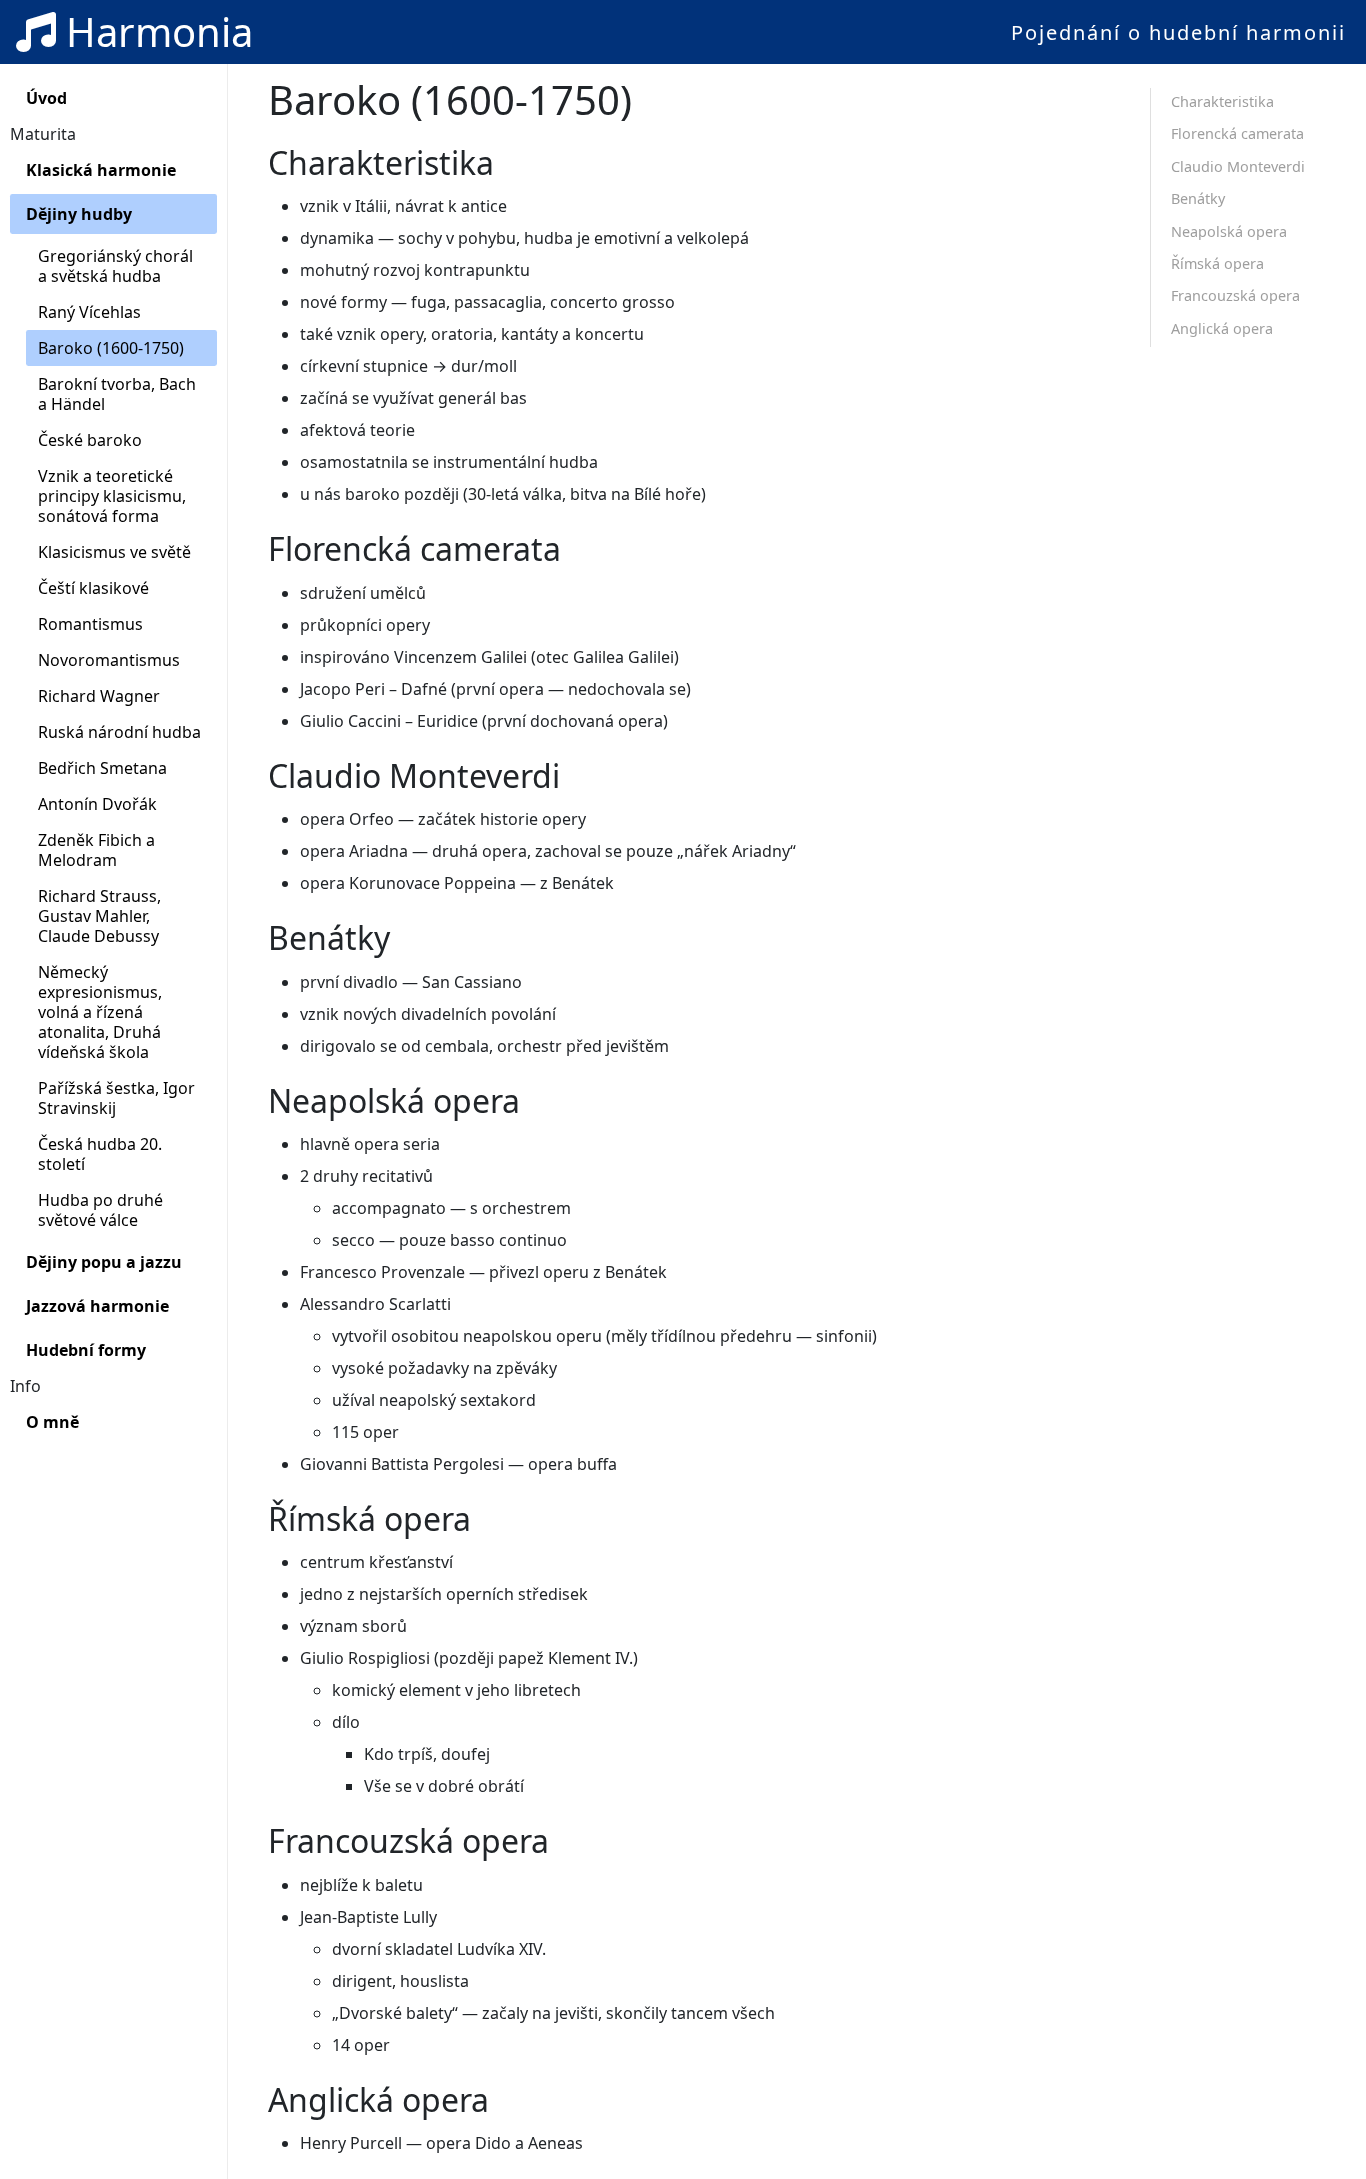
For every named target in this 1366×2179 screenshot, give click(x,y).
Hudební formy (86, 1350)
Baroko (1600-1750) (111, 348)
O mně (52, 1422)
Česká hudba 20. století (100, 1154)
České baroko (90, 440)
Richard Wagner (99, 696)
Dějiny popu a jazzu (104, 1262)
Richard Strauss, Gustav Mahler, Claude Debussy (99, 916)
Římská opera (1217, 263)
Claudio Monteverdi (1238, 166)
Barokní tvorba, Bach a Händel (117, 394)
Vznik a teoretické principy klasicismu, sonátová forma (112, 496)
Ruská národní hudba (119, 732)
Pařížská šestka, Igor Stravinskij (116, 1098)
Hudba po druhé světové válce (100, 1210)
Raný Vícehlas (89, 312)
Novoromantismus (109, 660)
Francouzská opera (1235, 295)
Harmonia (154, 31)
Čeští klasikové (93, 588)
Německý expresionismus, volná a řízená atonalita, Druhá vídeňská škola (100, 1012)
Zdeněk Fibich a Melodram (96, 850)
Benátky (1198, 198)
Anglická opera (1222, 328)
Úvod (46, 98)
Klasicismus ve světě (114, 552)
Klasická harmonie (101, 170)
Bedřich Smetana (102, 768)
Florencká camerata (1237, 133)
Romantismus (90, 624)
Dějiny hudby (79, 214)
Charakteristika (1222, 101)
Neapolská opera (1229, 231)
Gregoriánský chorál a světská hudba (115, 266)
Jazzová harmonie (97, 1306)
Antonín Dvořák (97, 804)
